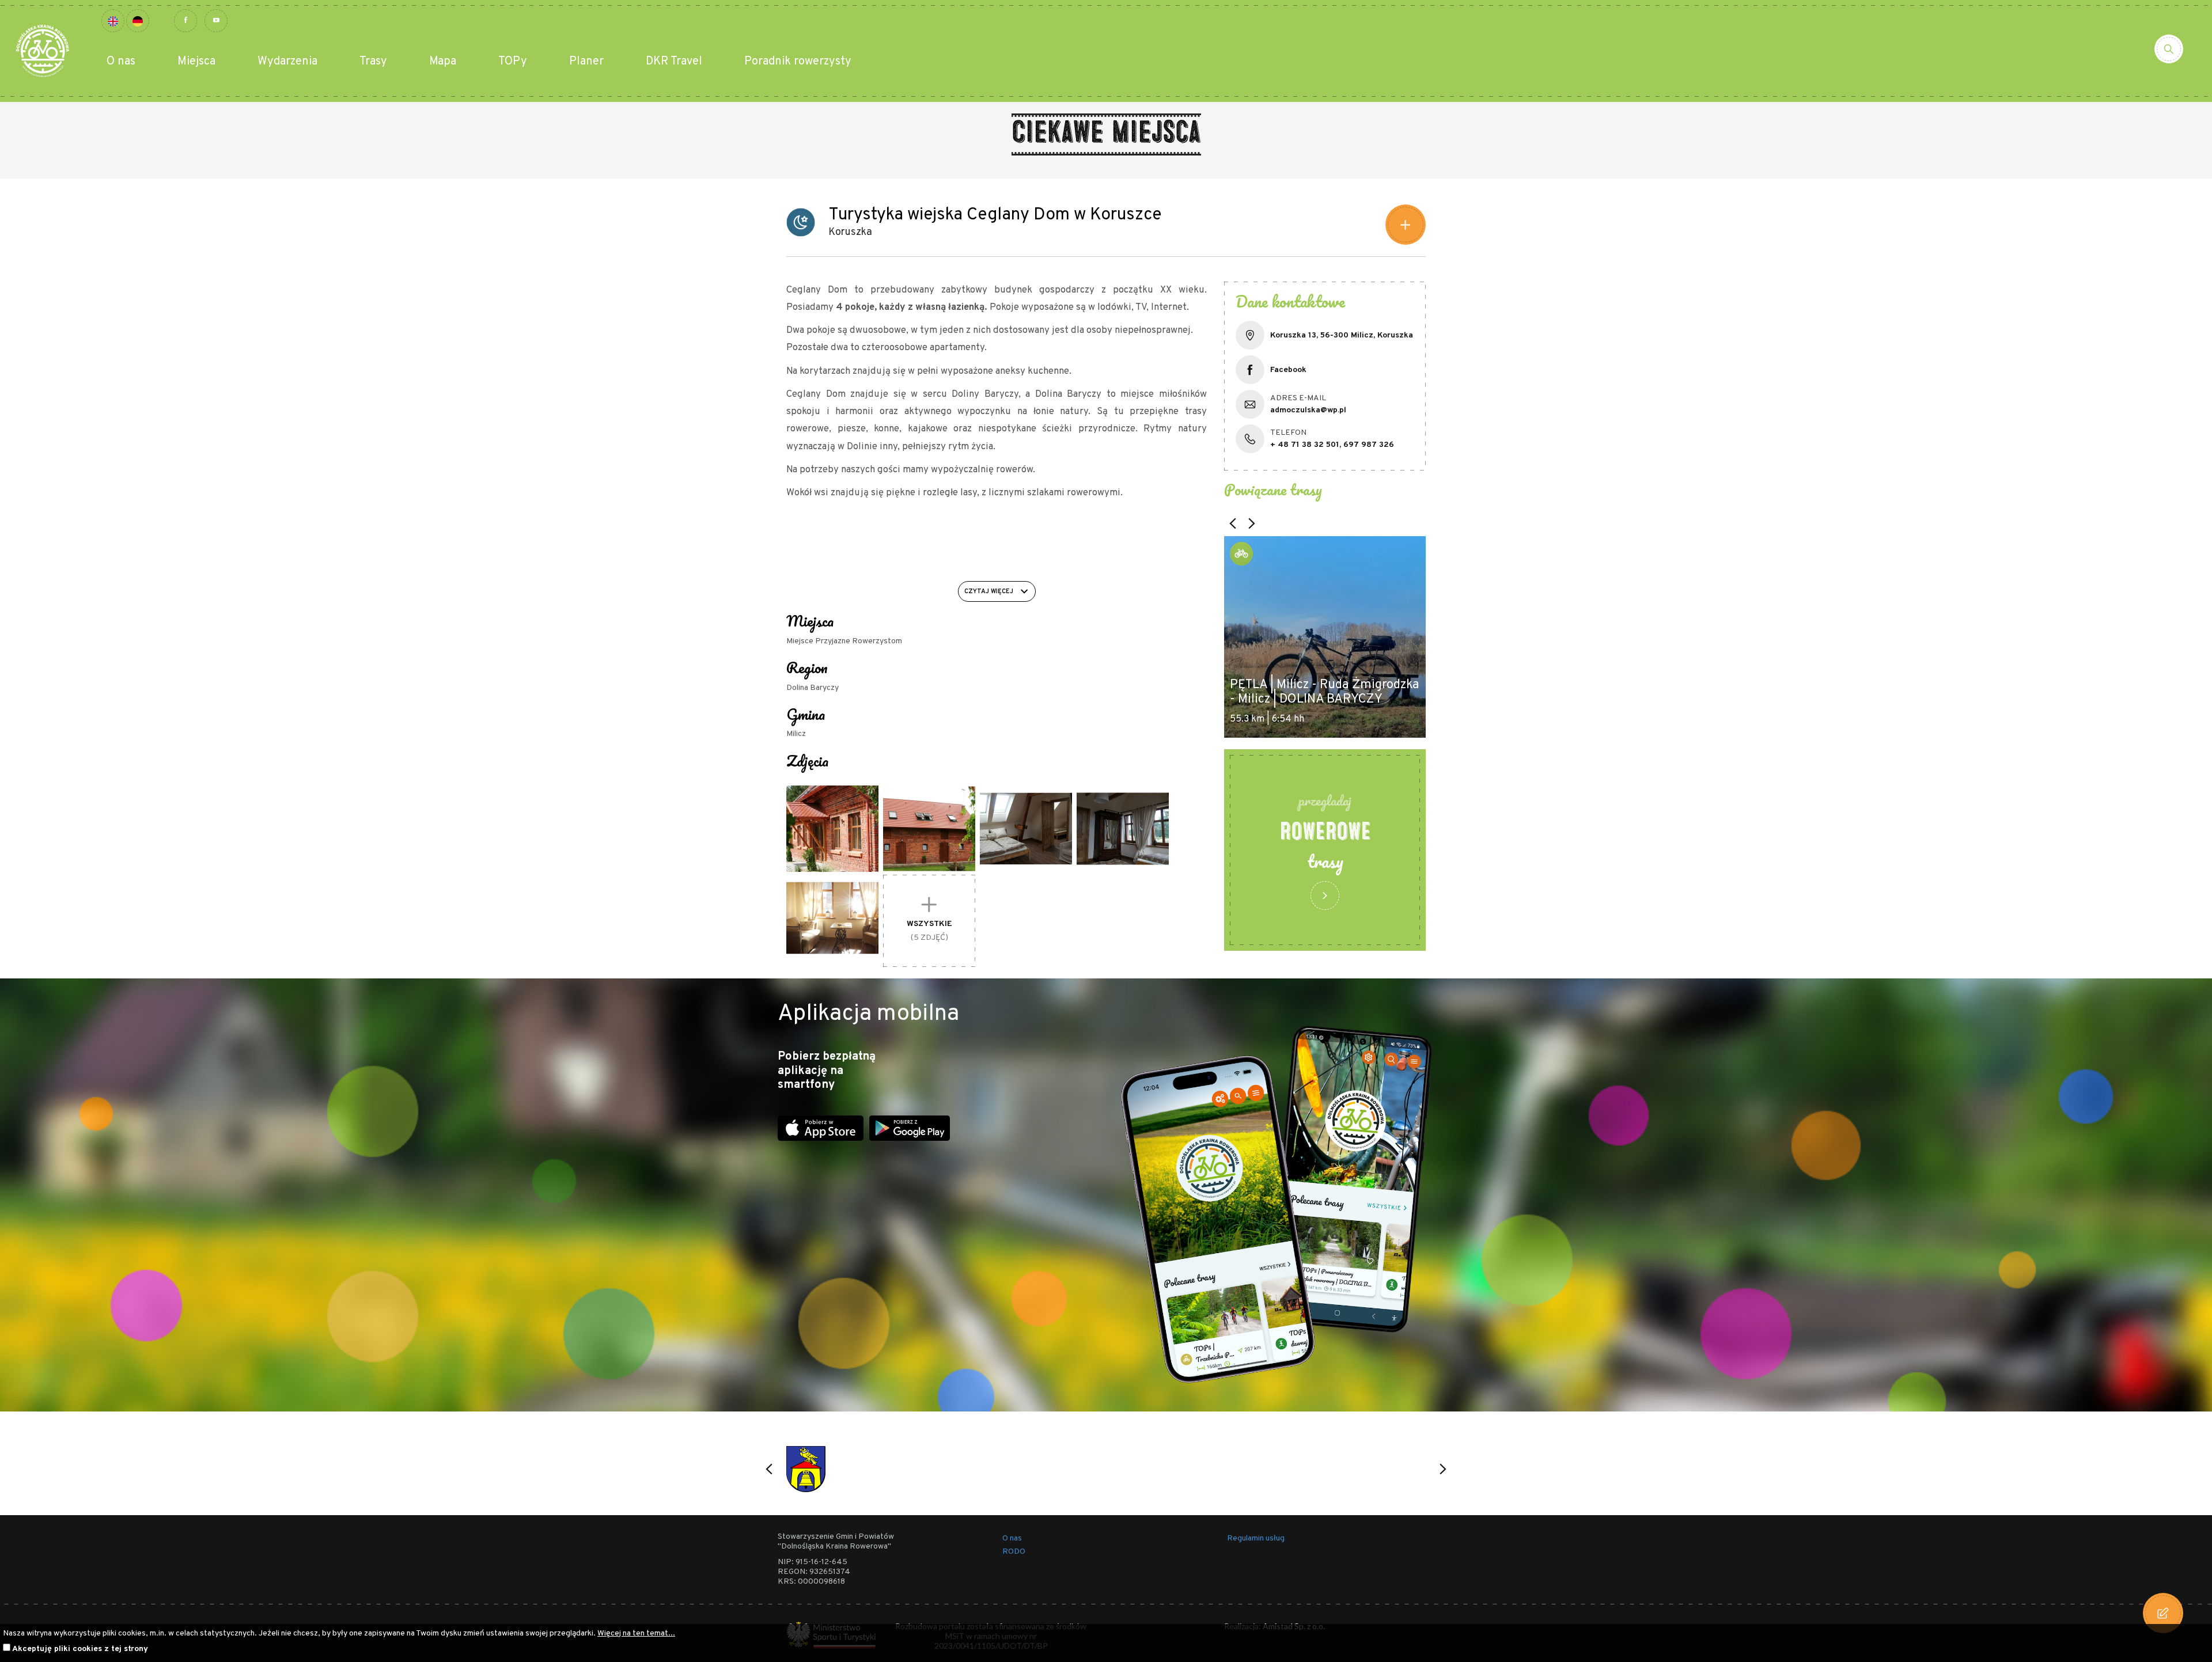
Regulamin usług (1256, 1538)
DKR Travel (674, 62)
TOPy (513, 62)
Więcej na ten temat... (636, 1633)
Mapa (443, 62)
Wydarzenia (287, 62)
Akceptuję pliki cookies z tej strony (80, 1649)
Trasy (373, 62)
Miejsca (196, 62)
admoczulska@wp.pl (1308, 410)
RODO (1014, 1552)
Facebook (1288, 370)
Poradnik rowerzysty (798, 62)
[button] (1233, 523)
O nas (121, 62)
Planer (586, 62)
